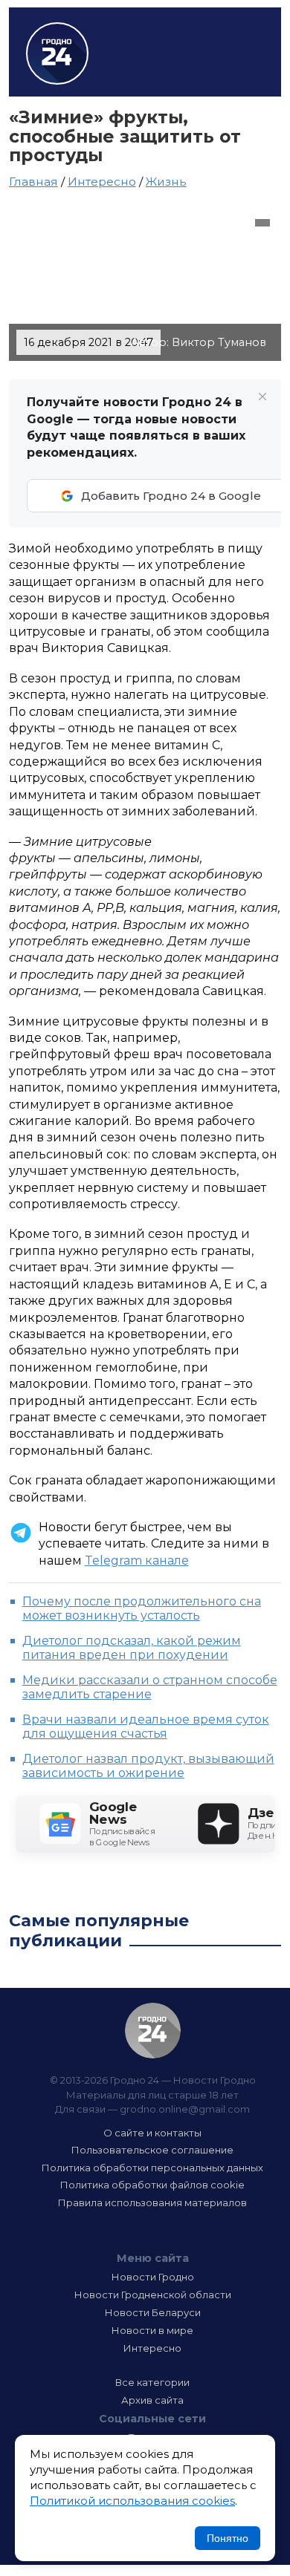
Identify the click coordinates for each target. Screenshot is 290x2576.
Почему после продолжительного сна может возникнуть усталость (142, 1608)
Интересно (102, 182)
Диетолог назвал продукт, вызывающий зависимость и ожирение (148, 1766)
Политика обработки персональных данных (152, 2168)
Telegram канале (137, 1561)
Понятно (228, 2538)
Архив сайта (152, 2400)
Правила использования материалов (152, 2202)
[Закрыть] (262, 397)
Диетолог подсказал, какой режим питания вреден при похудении (132, 1648)
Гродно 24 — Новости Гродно (153, 2031)
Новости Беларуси (153, 2312)
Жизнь (166, 182)
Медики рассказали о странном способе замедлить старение (150, 1687)
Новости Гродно (153, 2277)
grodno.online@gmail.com (185, 2109)
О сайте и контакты (152, 2133)
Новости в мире (152, 2330)
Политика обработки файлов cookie (152, 2185)
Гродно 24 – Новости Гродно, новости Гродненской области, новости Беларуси (57, 53)
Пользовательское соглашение (152, 2150)
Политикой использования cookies (132, 2501)
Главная (33, 182)
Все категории (152, 2382)
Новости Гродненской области (153, 2295)
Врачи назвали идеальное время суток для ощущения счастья (146, 1726)
